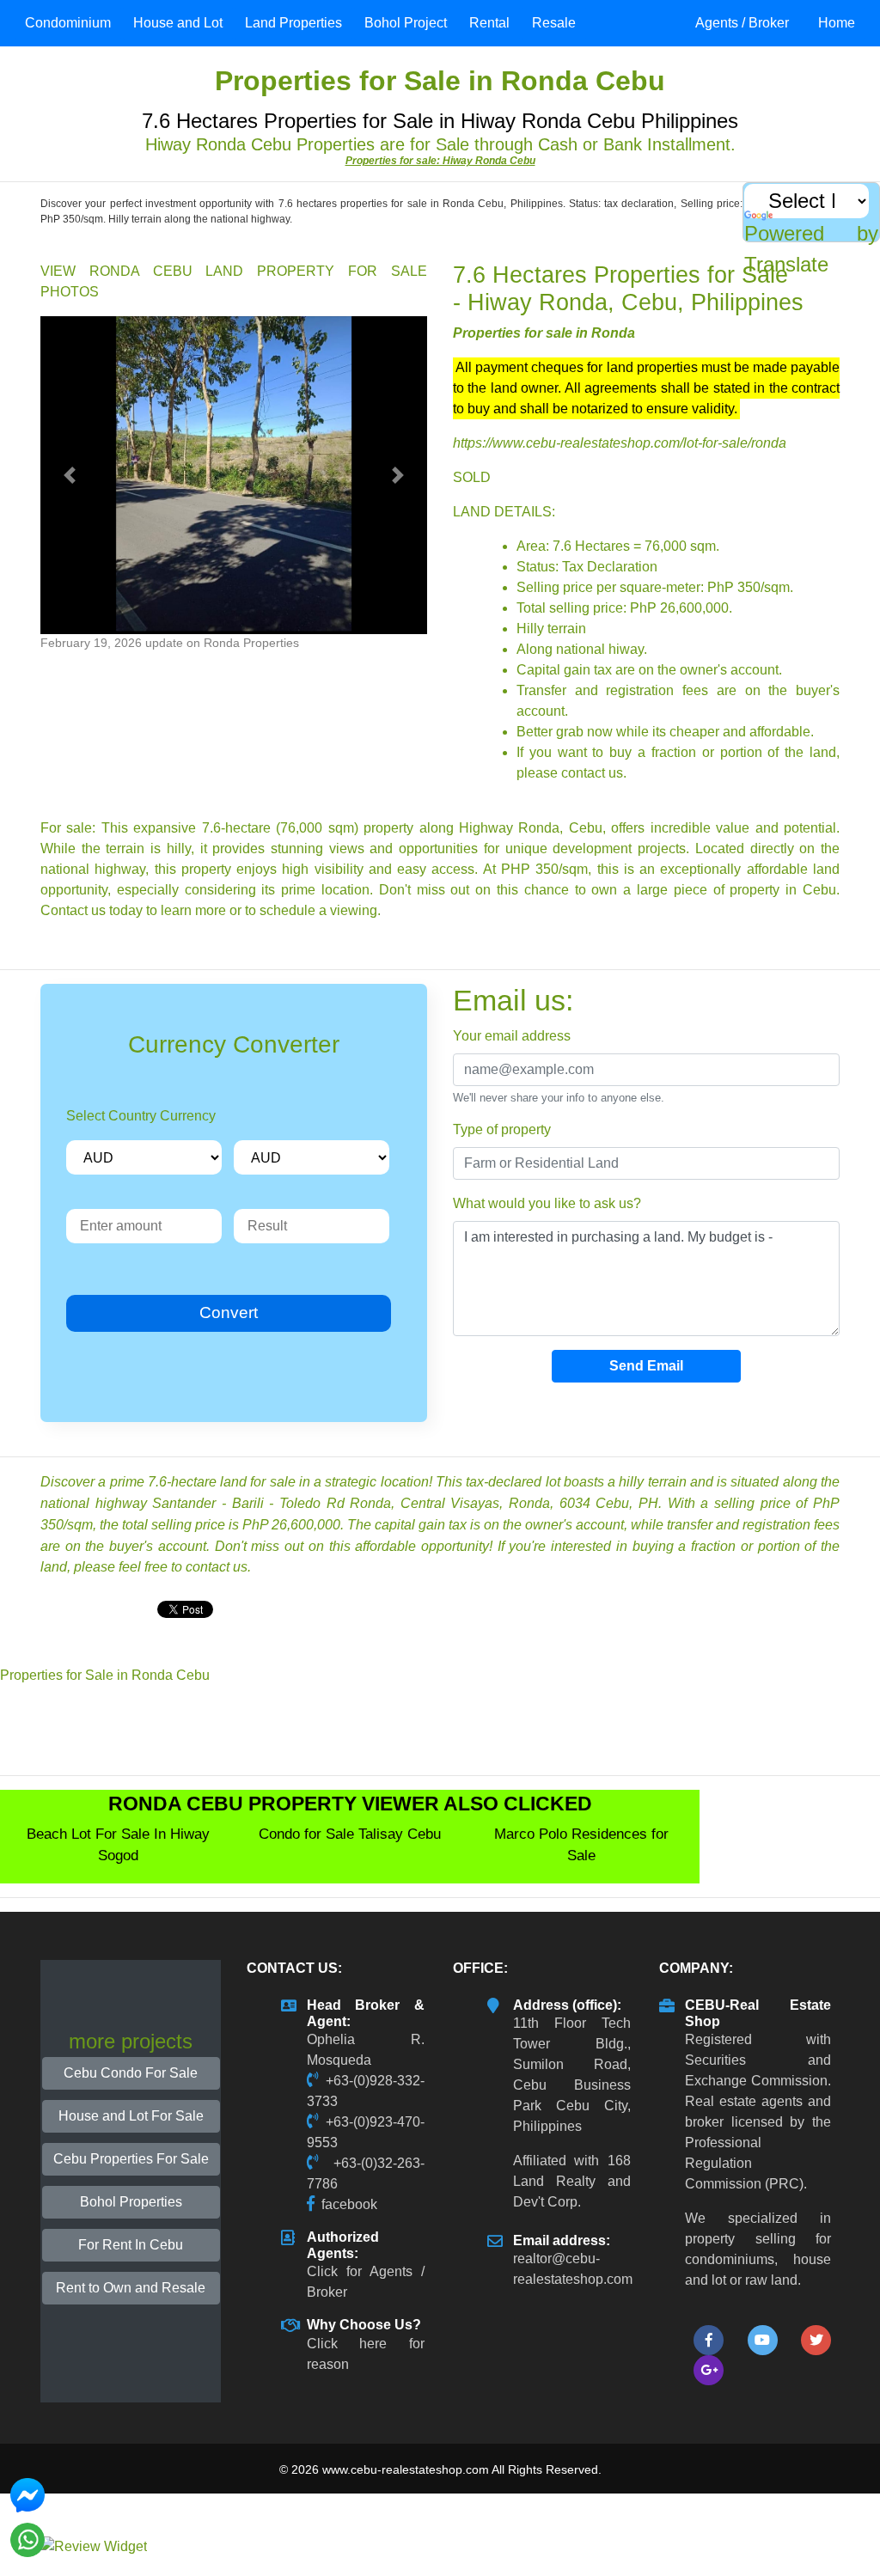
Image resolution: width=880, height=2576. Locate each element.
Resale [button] (554, 23)
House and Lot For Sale (131, 2116)
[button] (70, 475)
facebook (349, 2204)
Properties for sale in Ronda (544, 333)
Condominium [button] (68, 23)
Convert (229, 1312)
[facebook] (709, 2340)
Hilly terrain (551, 629)
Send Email (646, 1366)
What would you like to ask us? (547, 1203)
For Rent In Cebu (131, 2245)
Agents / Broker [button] (742, 23)
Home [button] (837, 23)
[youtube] (763, 2340)
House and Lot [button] (178, 23)
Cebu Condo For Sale (131, 2073)
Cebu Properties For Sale (131, 2159)
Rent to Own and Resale (131, 2288)
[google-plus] (709, 2370)
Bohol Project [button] (406, 23)
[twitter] (816, 2340)
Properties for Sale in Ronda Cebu (105, 1675)
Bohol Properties (131, 2202)
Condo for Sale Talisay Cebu (350, 1834)
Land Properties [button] (293, 23)
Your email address (512, 1036)
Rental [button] (489, 23)
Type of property (502, 1129)
